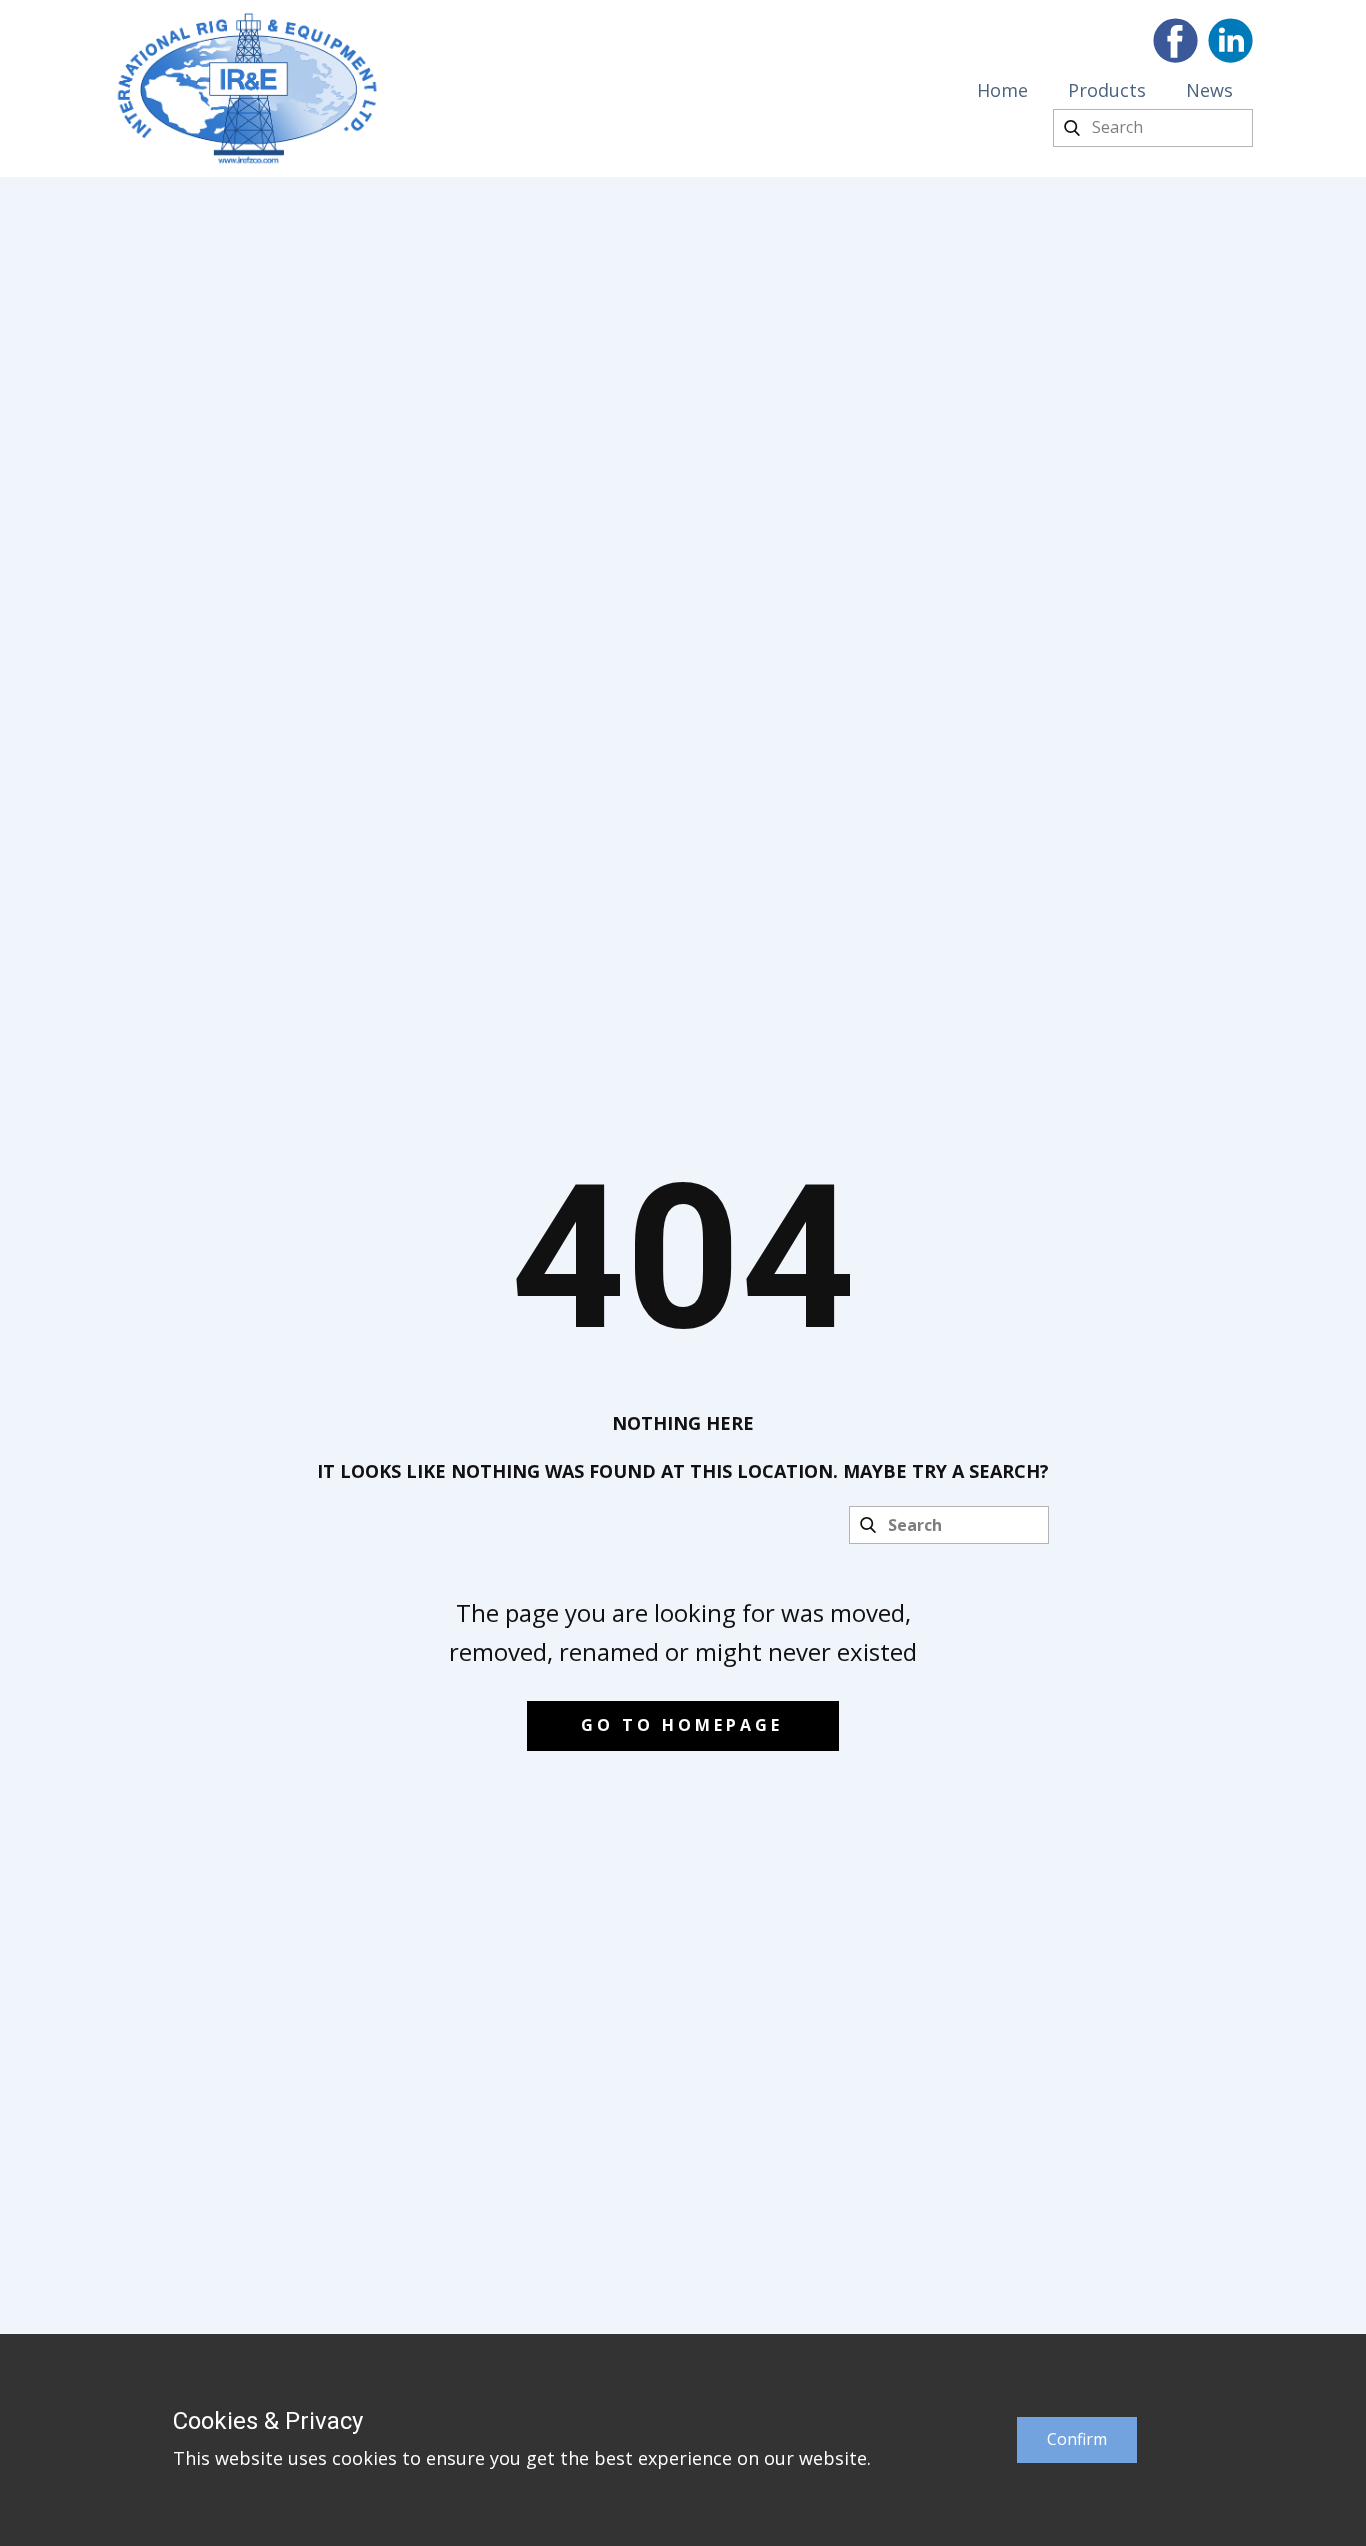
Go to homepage (682, 1725)
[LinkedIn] (1230, 40)
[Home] (247, 88)
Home (1002, 90)
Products (1107, 90)
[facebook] (1175, 40)
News (1209, 90)
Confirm (1077, 2439)
